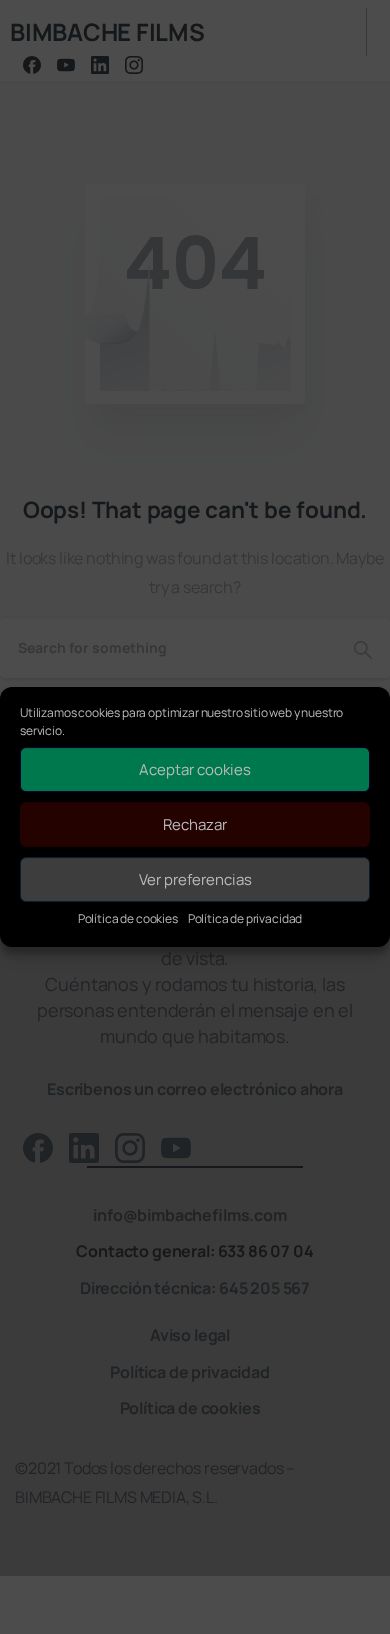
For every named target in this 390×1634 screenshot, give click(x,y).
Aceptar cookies (195, 769)
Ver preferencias (195, 879)
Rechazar (195, 824)
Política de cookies (128, 918)
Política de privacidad (245, 918)
